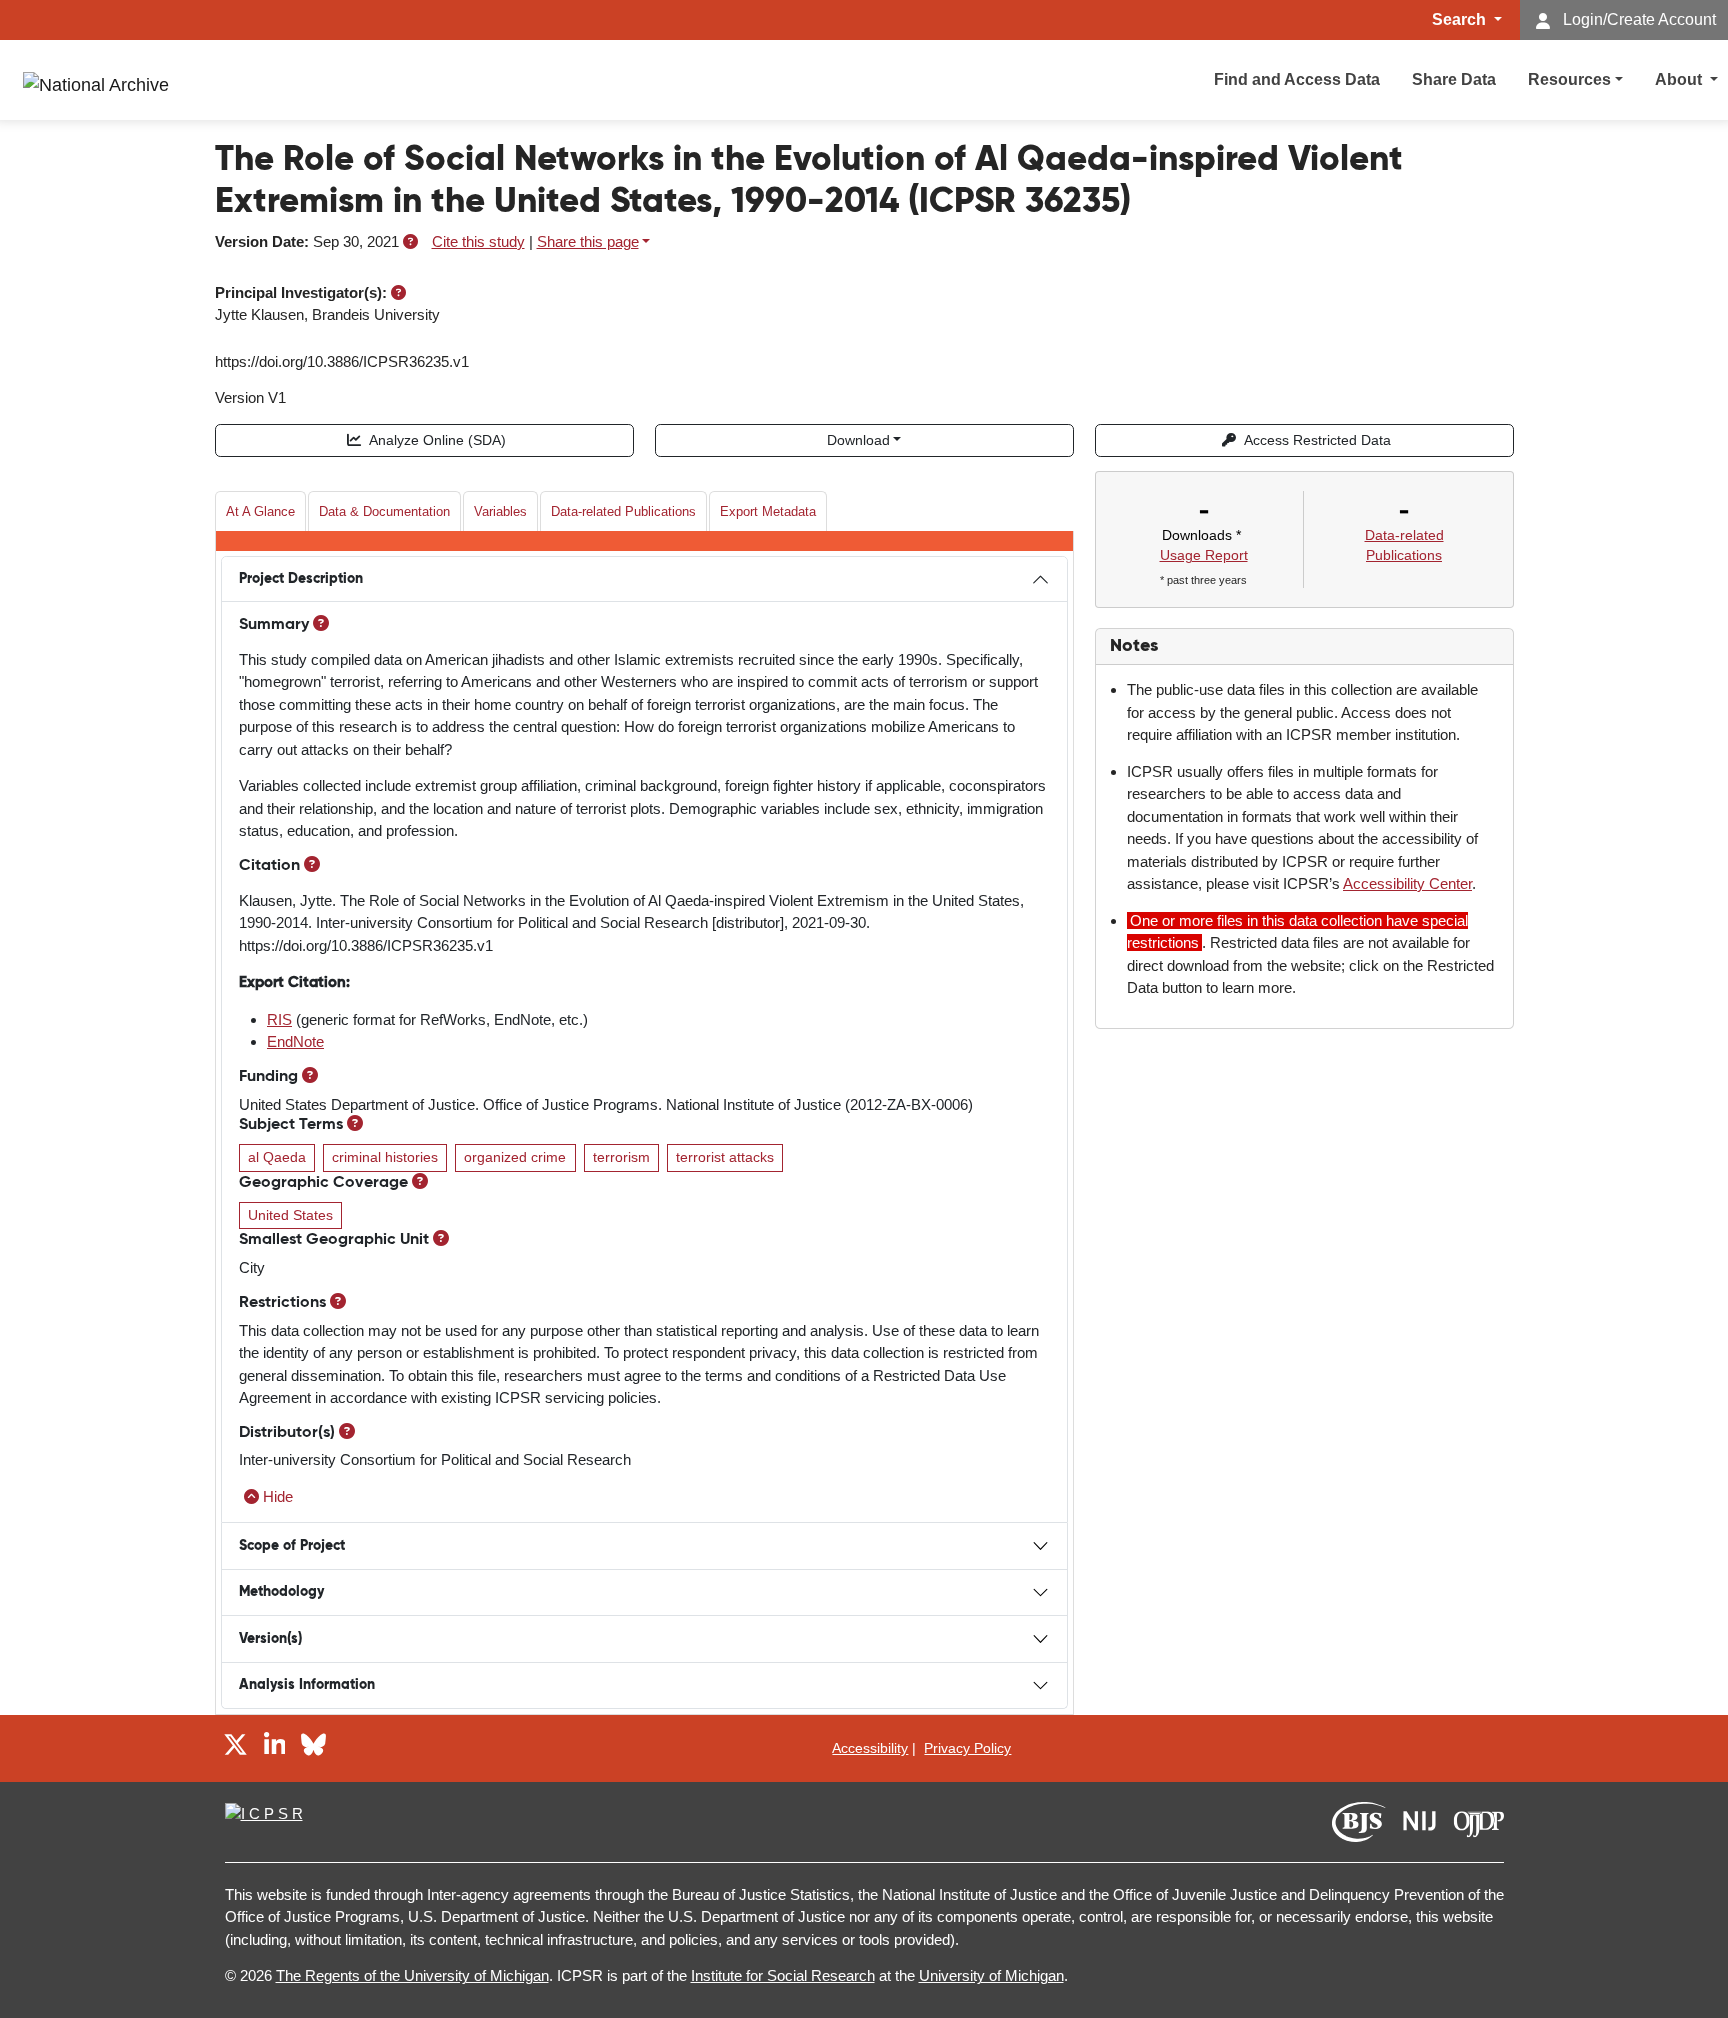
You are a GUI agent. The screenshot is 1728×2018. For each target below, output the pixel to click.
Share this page (588, 241)
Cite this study (478, 241)
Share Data (1454, 79)
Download (858, 440)
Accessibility (870, 1748)
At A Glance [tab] (260, 511)
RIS (279, 1019)
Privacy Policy (967, 1748)
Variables (500, 511)
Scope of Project (292, 1546)
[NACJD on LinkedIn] (275, 1747)
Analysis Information (307, 1685)
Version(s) (270, 1639)
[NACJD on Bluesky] (313, 1747)
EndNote (295, 1041)
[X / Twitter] (235, 1747)
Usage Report (1204, 555)
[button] (410, 241)
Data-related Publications (623, 511)
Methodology (281, 1592)
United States (290, 1215)
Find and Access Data (1297, 79)
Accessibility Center (1407, 883)
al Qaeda (277, 1157)
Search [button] (1461, 19)
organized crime (515, 1157)
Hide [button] (278, 1496)
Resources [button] (1569, 79)
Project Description (301, 579)
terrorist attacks (725, 1157)
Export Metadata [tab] (768, 511)
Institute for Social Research (783, 1975)
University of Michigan (991, 1975)
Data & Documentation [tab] (384, 511)
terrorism (621, 1157)
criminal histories (385, 1157)
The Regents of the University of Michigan (412, 1975)
